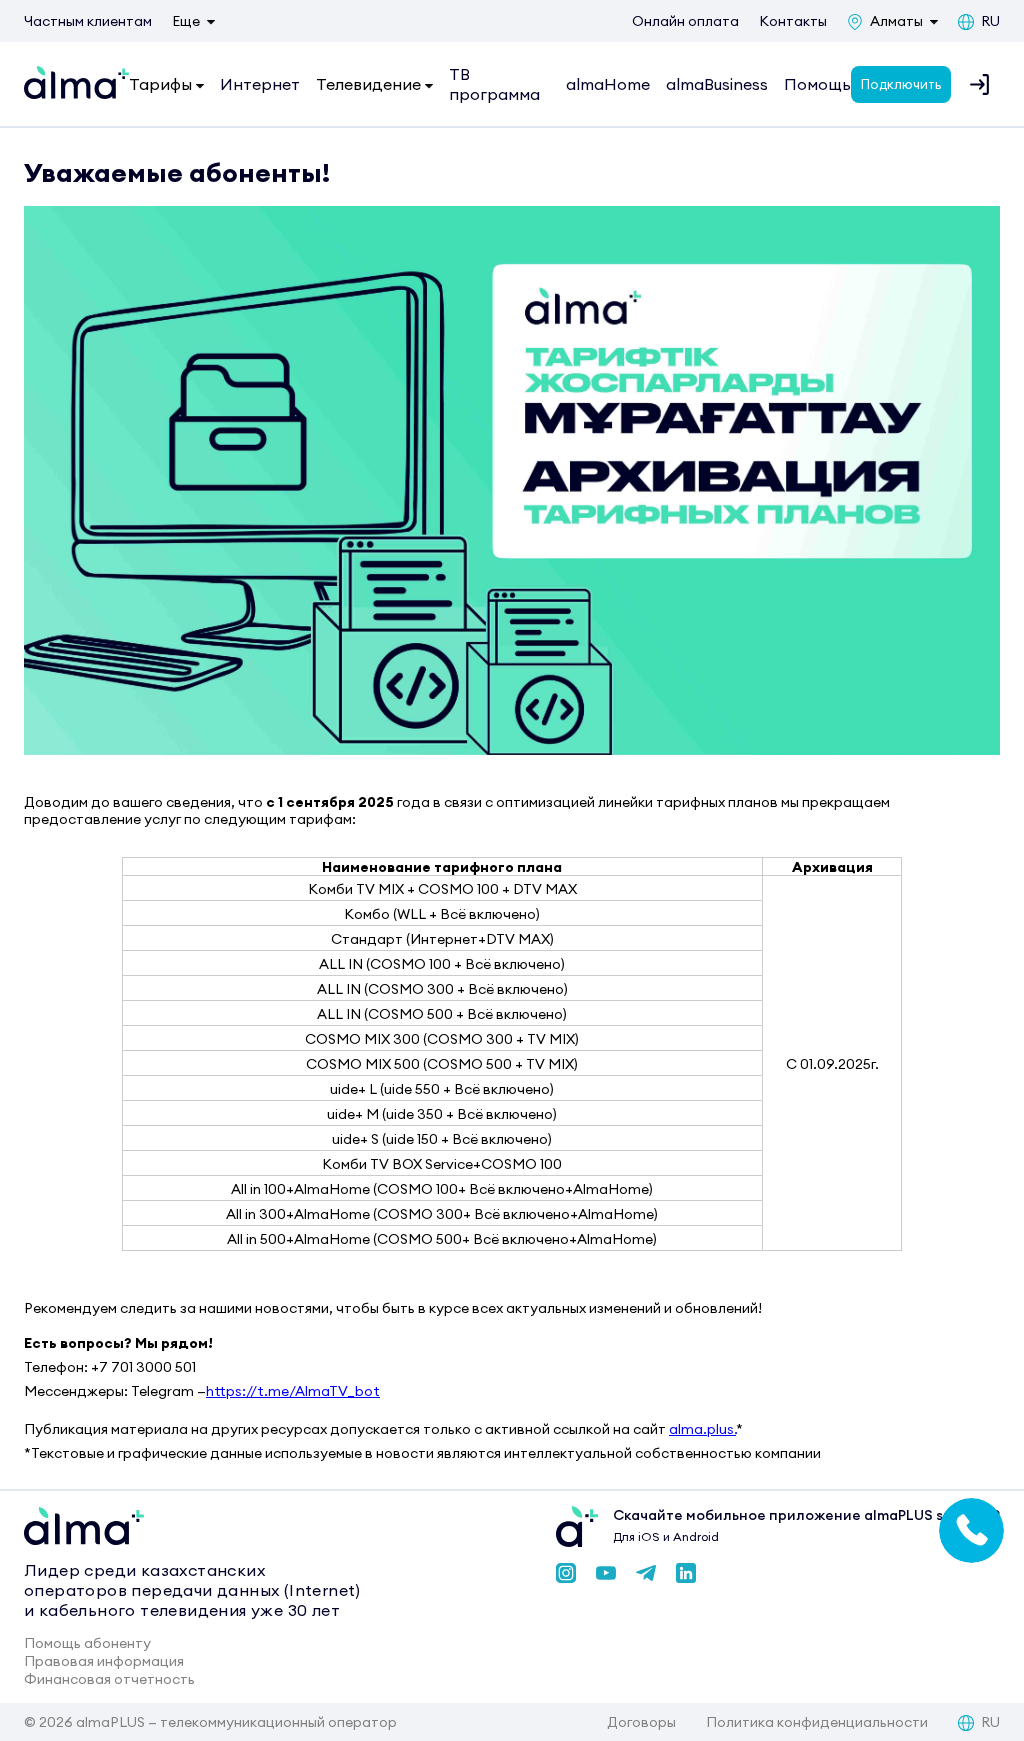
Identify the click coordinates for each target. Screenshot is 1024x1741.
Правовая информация (104, 1661)
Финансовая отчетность (109, 1679)
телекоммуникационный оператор (278, 1722)
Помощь (817, 84)
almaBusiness (717, 84)
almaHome (608, 84)
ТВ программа (494, 84)
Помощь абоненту (87, 1643)
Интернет (260, 84)
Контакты (793, 21)
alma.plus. (702, 1429)
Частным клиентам (88, 21)
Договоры (641, 1722)
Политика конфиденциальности (817, 1722)
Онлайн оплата (685, 21)
